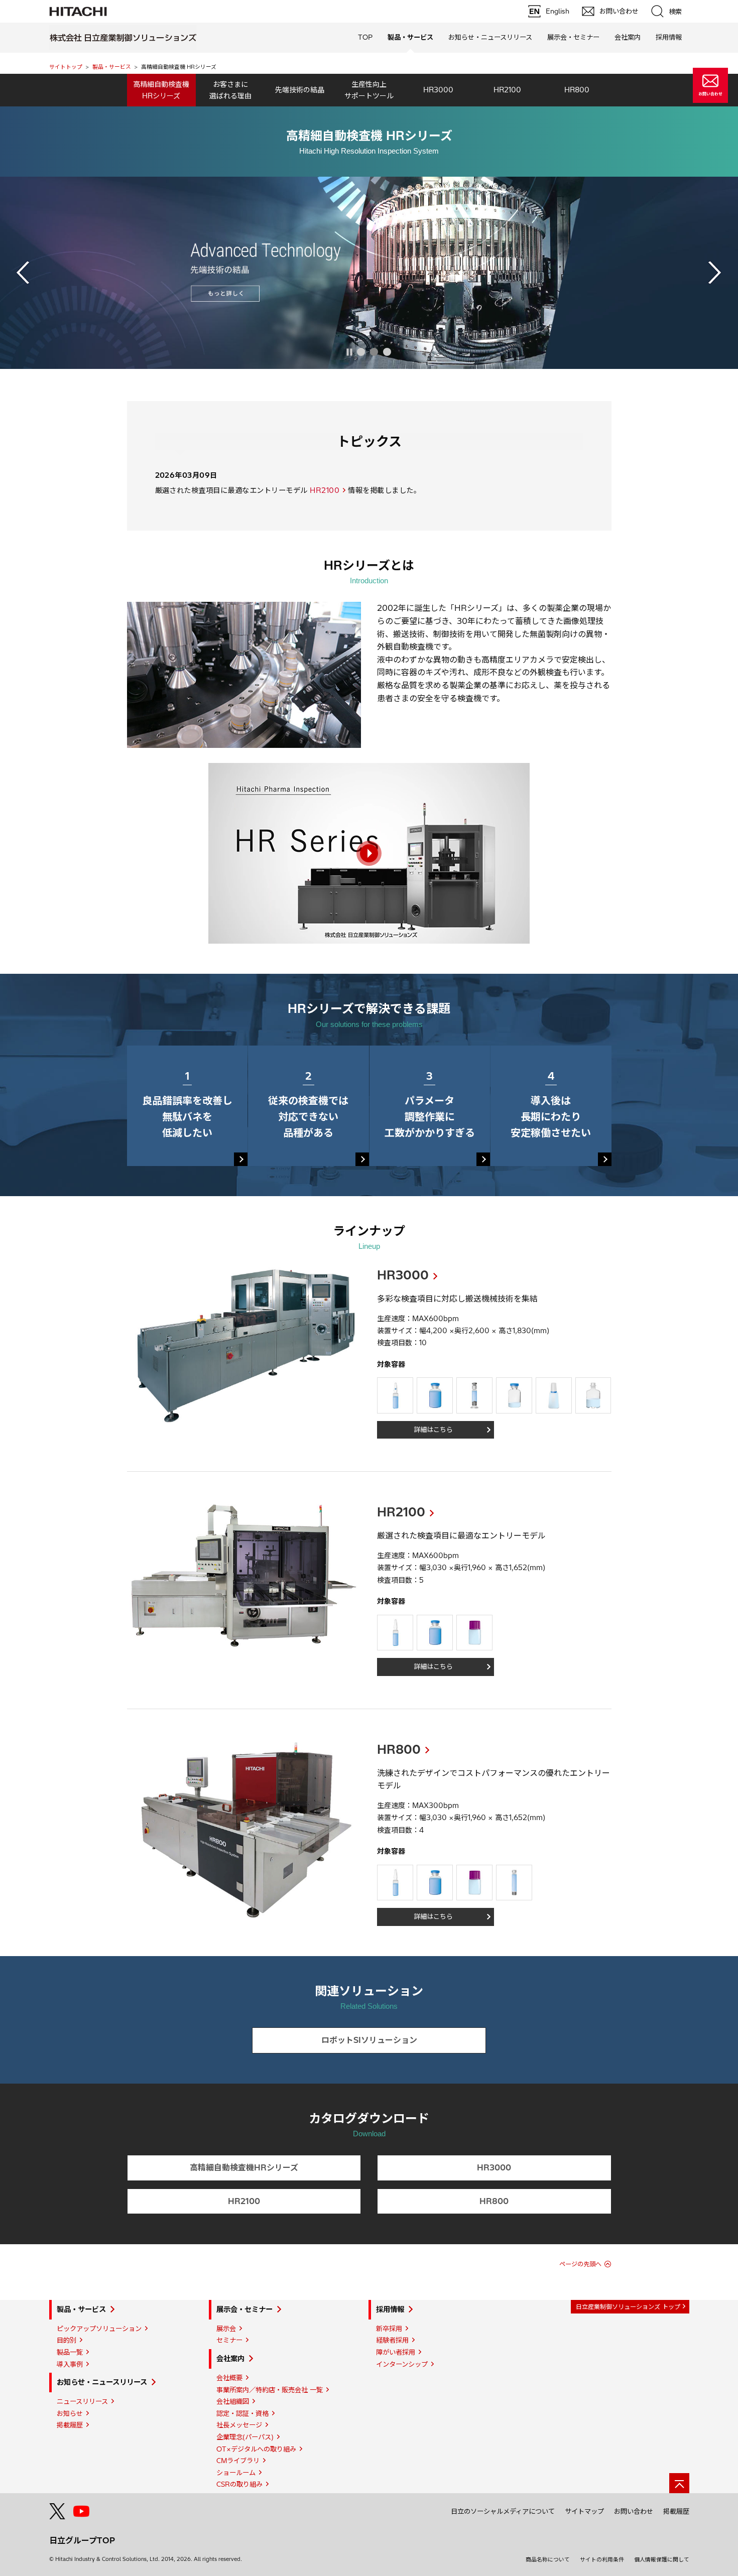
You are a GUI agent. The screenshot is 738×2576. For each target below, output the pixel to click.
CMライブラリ (238, 2461)
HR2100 (325, 490)
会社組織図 (233, 2401)
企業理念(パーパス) (245, 2437)
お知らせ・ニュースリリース (102, 2382)
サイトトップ (66, 67)
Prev (23, 273)
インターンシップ (402, 2364)
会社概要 (229, 2378)
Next (715, 273)
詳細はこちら (433, 1430)
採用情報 (390, 2309)
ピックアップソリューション (99, 2329)
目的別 (67, 2340)
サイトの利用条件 (602, 2559)
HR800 (399, 1749)
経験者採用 (392, 2340)
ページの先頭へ (580, 2264)
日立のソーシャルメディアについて (503, 2511)
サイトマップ (584, 2511)
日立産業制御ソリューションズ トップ (628, 2307)
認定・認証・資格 (242, 2413)
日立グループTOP (82, 2540)
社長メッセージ (239, 2425)
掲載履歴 (70, 2425)
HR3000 (403, 1275)
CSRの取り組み (239, 2484)
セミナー (229, 2340)
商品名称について (548, 2559)
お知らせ (70, 2413)
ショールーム (236, 2473)
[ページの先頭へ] (679, 2483)
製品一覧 (70, 2352)
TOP (365, 37)
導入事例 (70, 2364)
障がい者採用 (396, 2352)
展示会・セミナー (244, 2309)
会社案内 (230, 2359)
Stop (349, 352)
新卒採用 (389, 2329)
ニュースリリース (82, 2401)
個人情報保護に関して (662, 2559)
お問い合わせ (634, 2511)
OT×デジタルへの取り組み (256, 2449)
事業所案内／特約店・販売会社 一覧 (270, 2390)
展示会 (226, 2329)
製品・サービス (112, 67)
